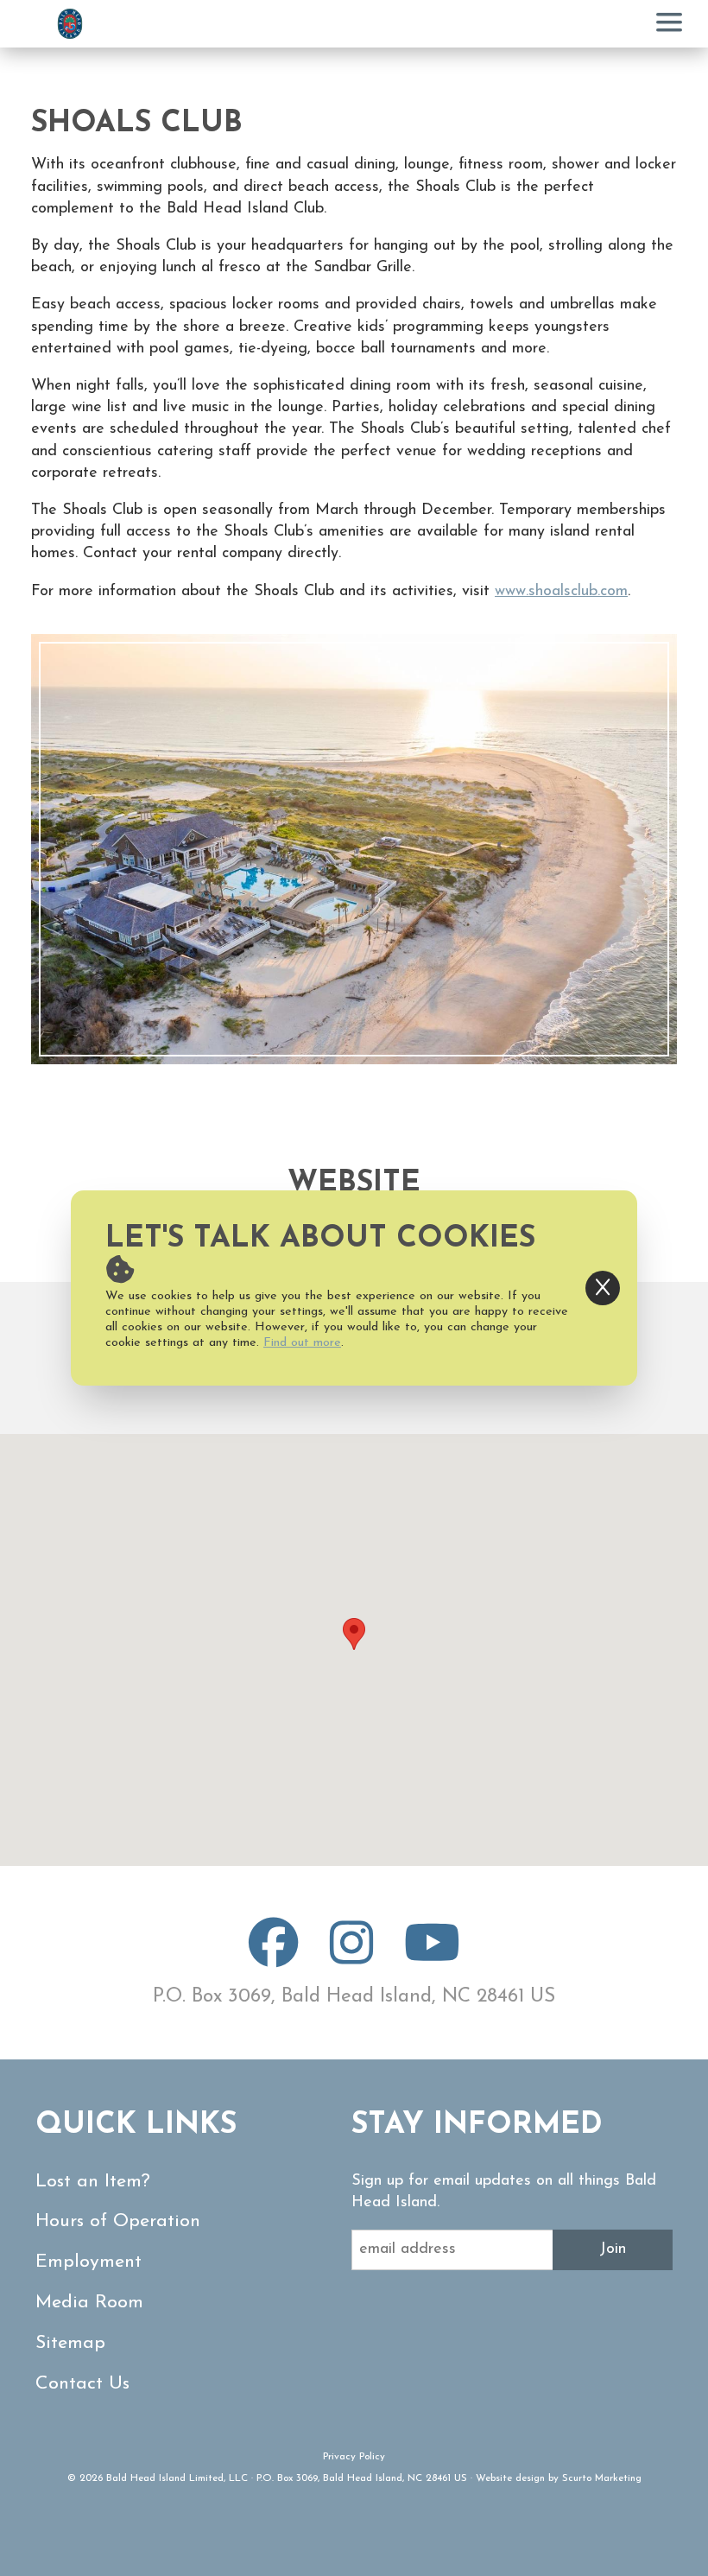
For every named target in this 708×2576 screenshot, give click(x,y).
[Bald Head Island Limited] (70, 24)
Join (613, 2249)
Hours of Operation (118, 2221)
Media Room (89, 2303)
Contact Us (82, 2384)
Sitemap (70, 2343)
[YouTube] (432, 1957)
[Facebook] (274, 1957)
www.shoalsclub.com (561, 592)
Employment (88, 2262)
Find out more (302, 1343)
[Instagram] (351, 1957)
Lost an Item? (93, 2182)
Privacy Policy (354, 2457)
